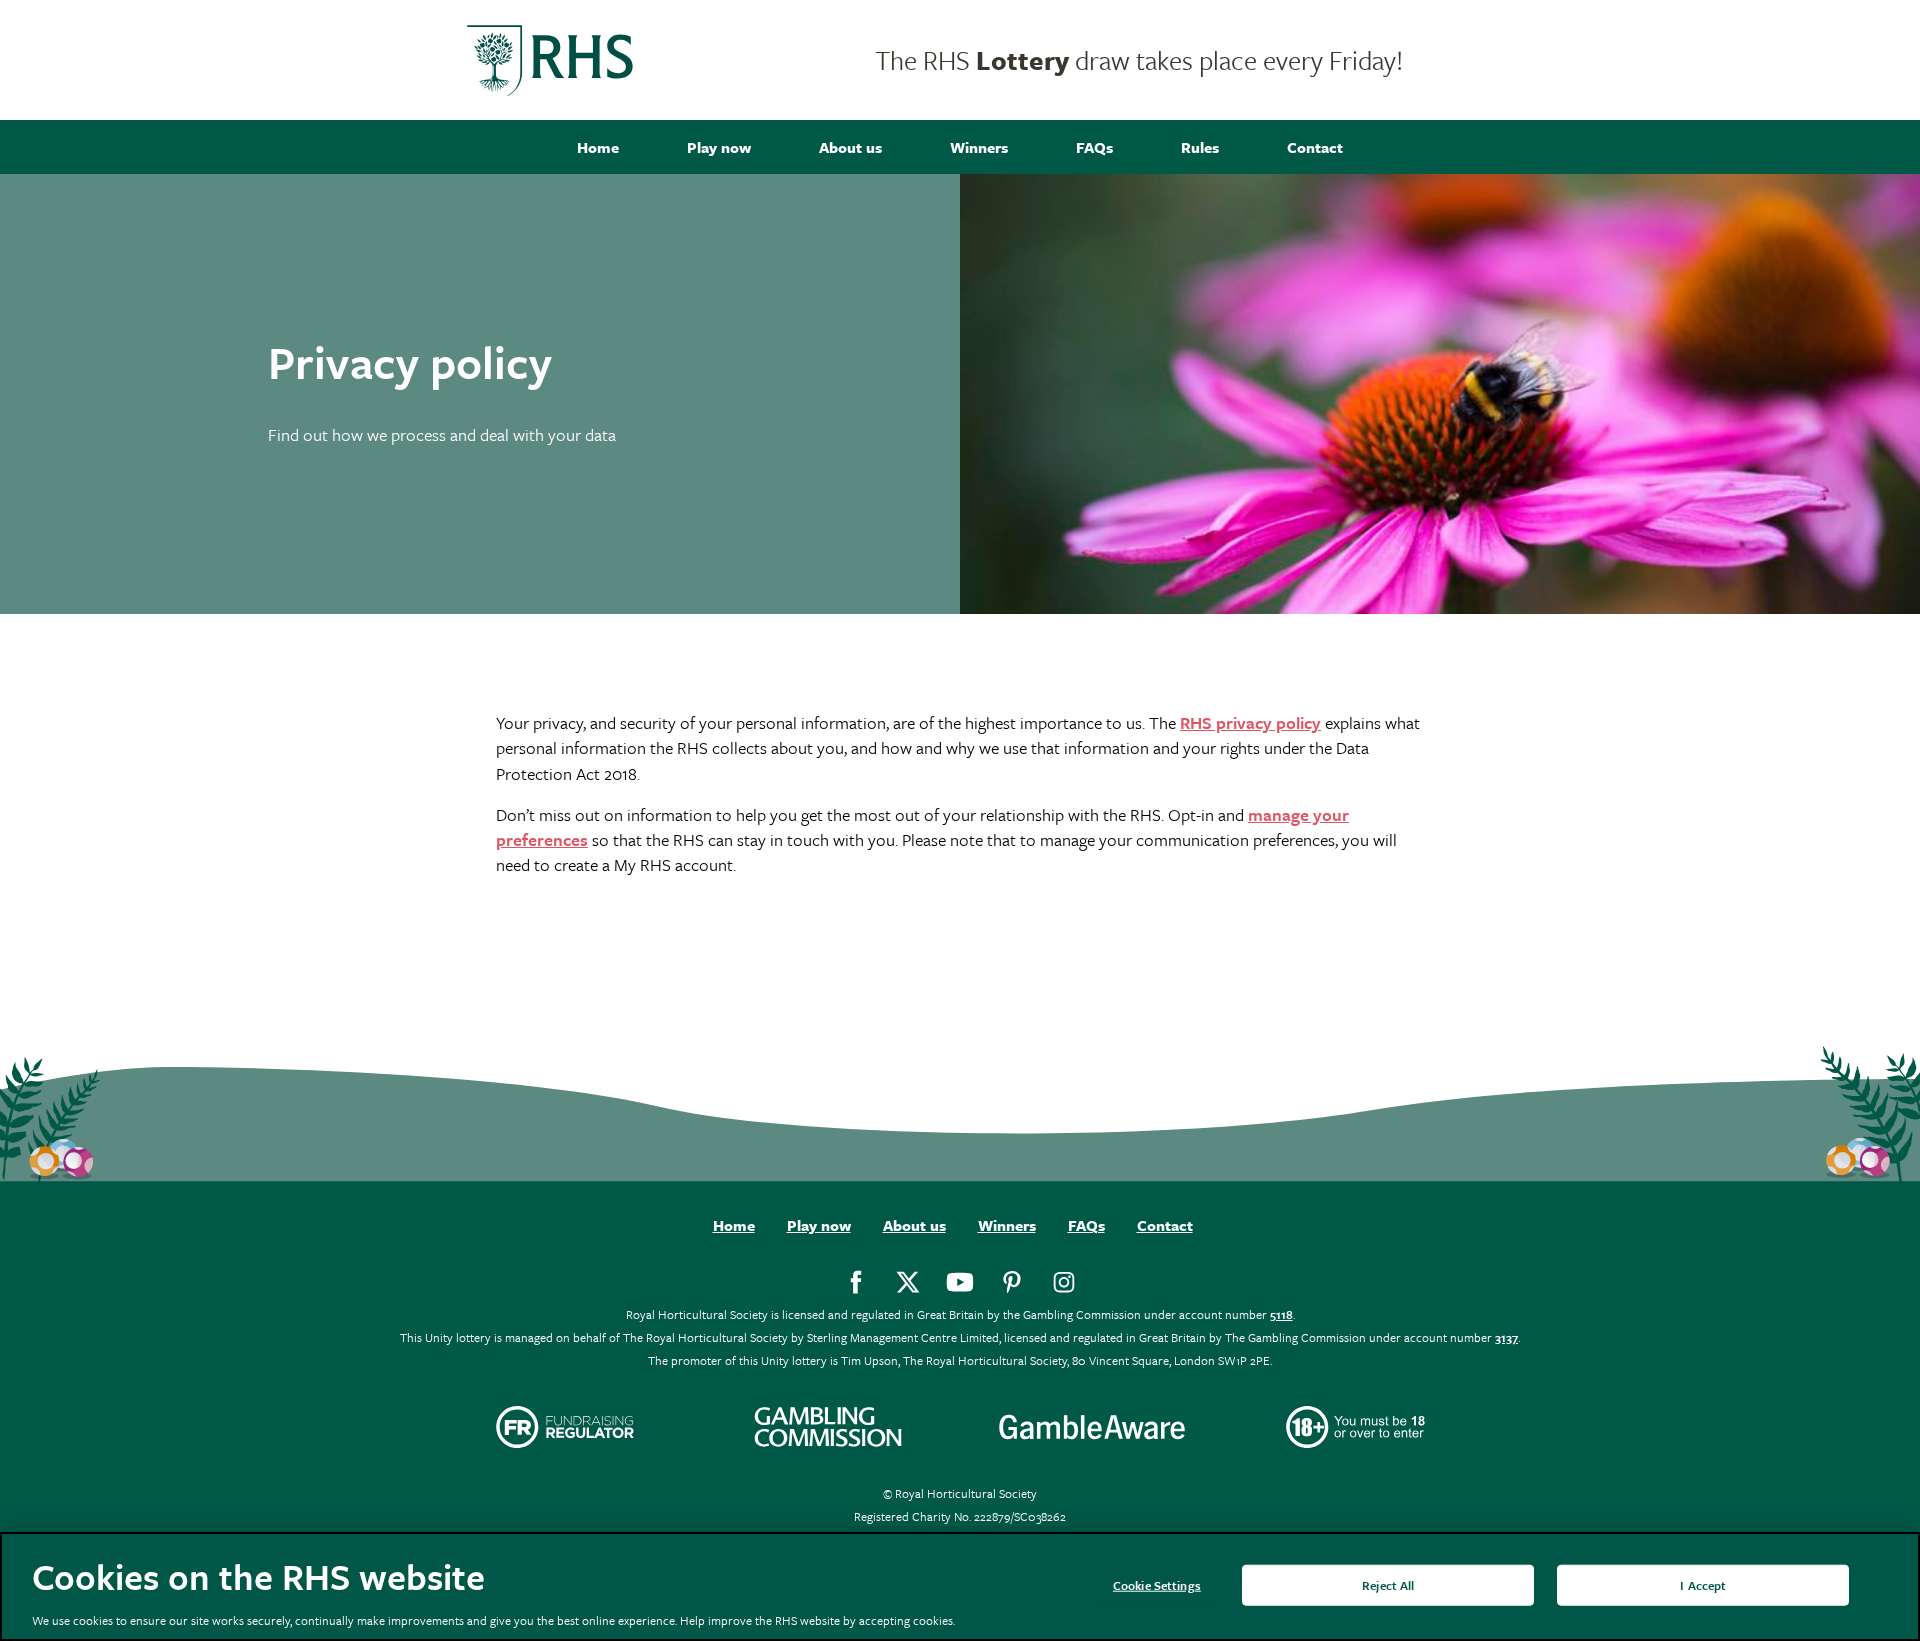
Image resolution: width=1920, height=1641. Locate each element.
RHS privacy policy (1250, 722)
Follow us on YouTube (960, 1282)
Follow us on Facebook (856, 1282)
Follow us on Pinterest (1012, 1282)
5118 (1281, 1314)
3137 (1506, 1337)
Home (598, 147)
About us (850, 147)
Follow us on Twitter (908, 1282)
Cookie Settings (1157, 1584)
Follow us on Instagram (1064, 1282)
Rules (1200, 147)
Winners (979, 147)
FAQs (1094, 147)
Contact (1315, 147)
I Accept (1703, 1584)
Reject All (1388, 1584)
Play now (719, 147)
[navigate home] (550, 60)
